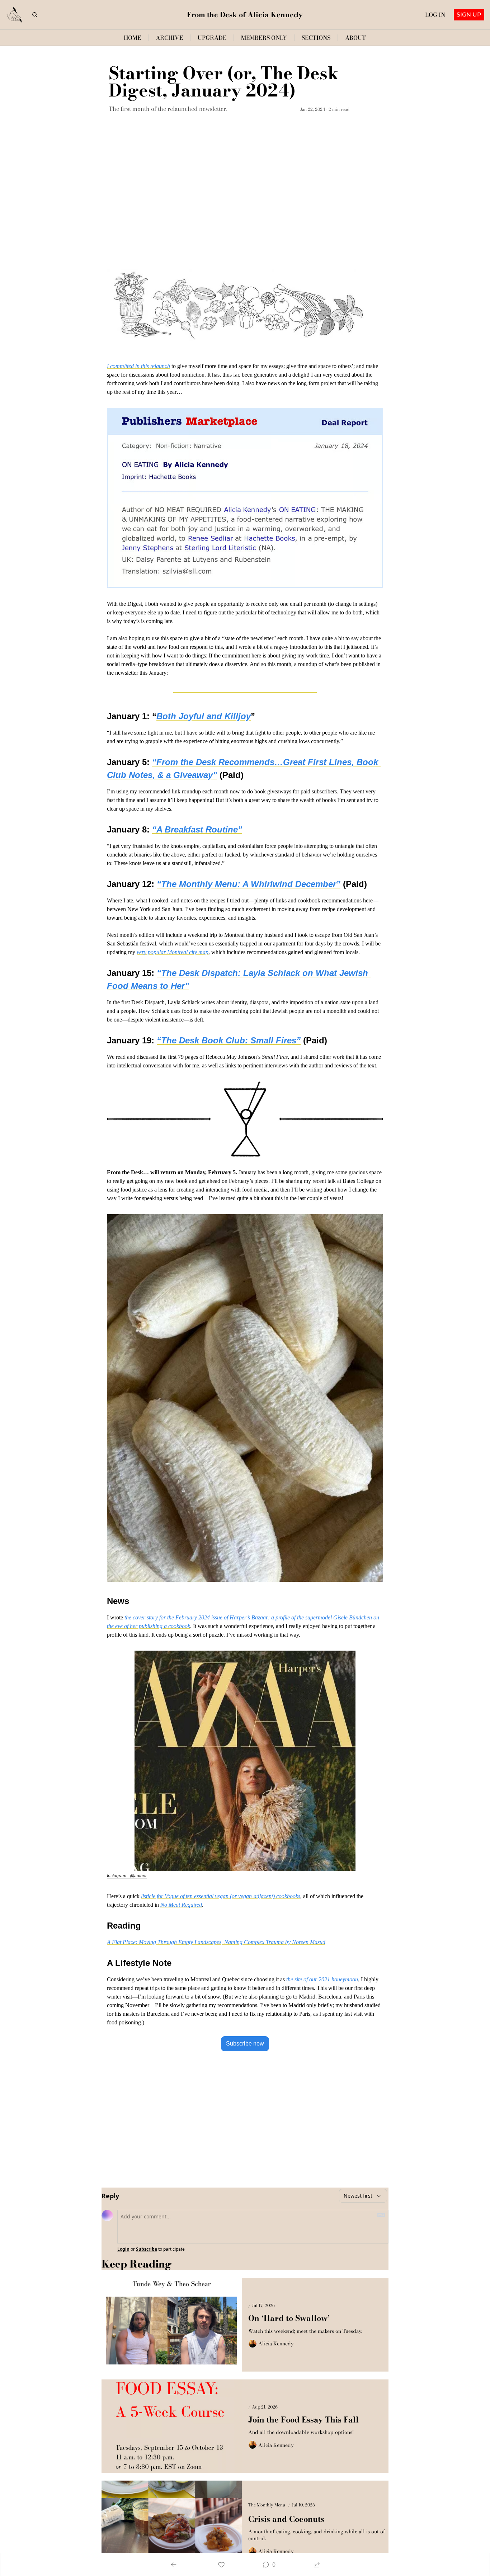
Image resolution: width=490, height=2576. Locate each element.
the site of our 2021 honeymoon (322, 1979)
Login (123, 2249)
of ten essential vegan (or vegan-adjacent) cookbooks (239, 1896)
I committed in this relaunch (138, 366)
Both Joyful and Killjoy (204, 716)
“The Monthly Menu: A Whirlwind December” (249, 884)
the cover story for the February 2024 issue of (177, 1617)
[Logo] (15, 15)
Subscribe (147, 2249)
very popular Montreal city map (173, 952)
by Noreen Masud (305, 1942)
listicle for (153, 1896)
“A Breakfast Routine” (197, 829)
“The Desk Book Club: (204, 1040)
